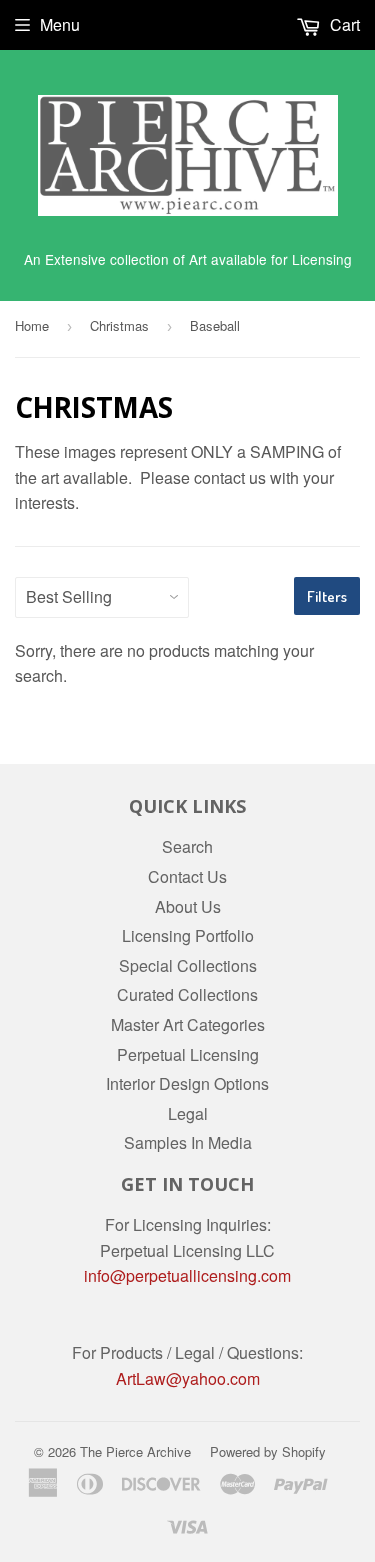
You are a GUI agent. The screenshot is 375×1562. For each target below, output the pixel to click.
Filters (327, 596)
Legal (188, 1113)
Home (32, 325)
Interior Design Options (187, 1083)
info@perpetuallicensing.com (187, 1275)
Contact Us (187, 876)
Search (187, 846)
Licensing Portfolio (188, 935)
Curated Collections (187, 994)
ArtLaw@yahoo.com (188, 1378)
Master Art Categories (188, 1024)
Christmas (119, 325)
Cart (343, 24)
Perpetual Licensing (188, 1054)
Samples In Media (188, 1142)
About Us (188, 906)
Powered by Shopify (268, 1451)
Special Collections (188, 965)
